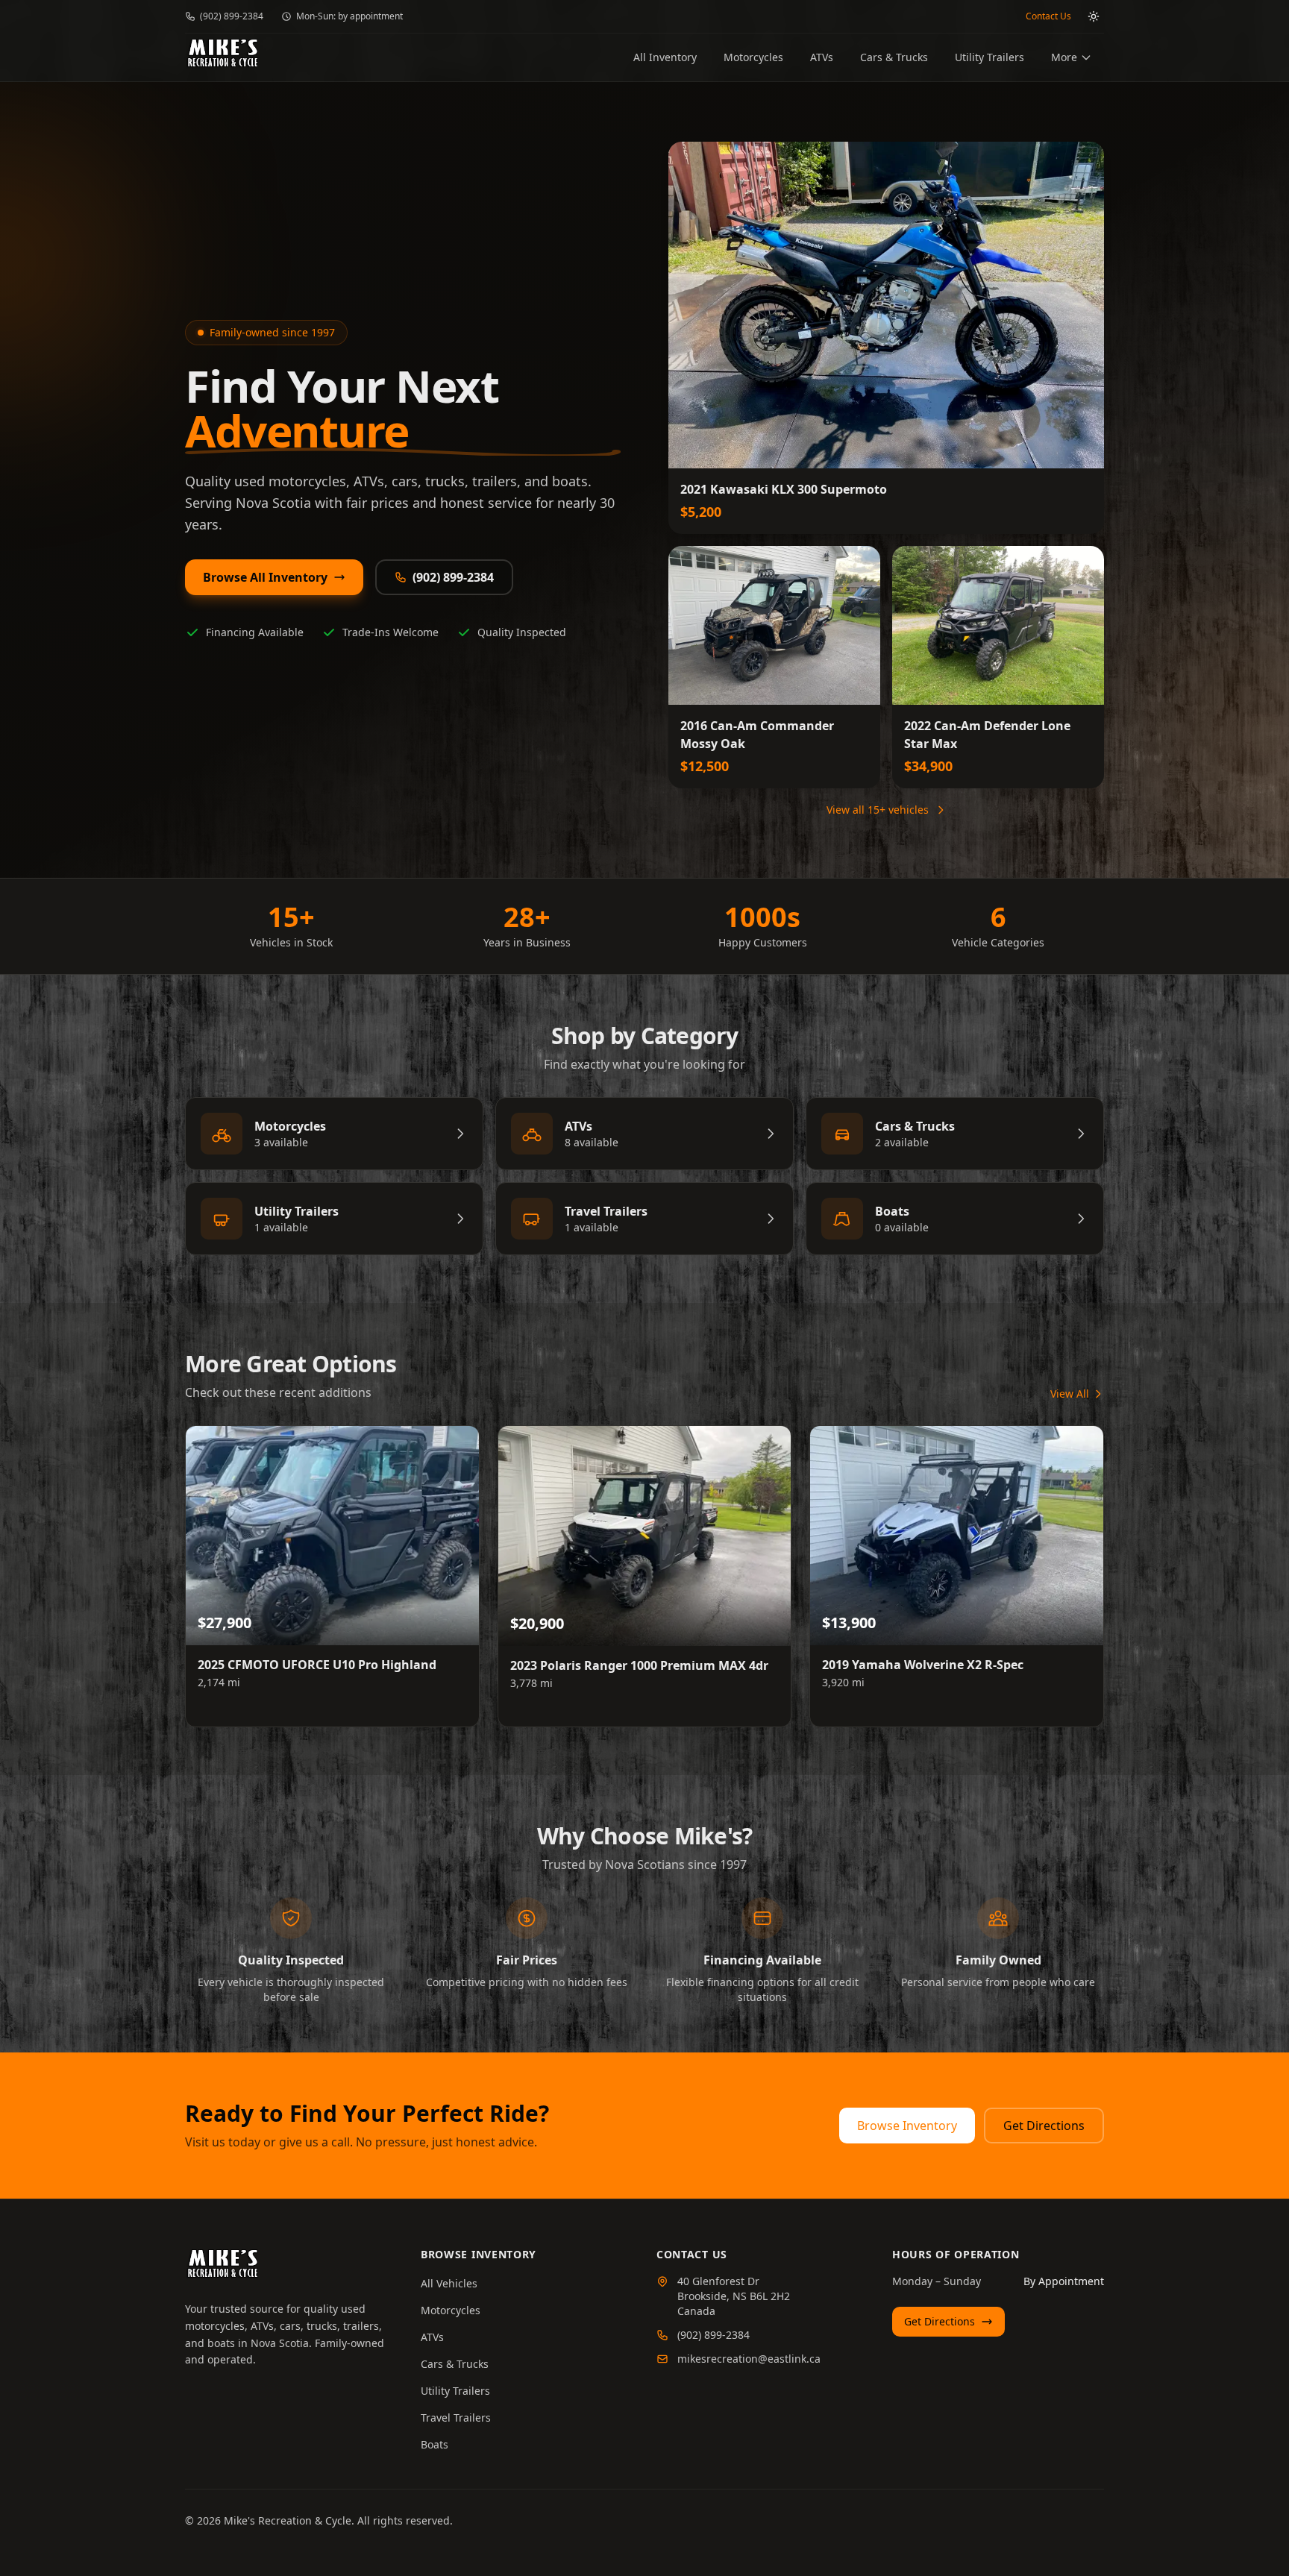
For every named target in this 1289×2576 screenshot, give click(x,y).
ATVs (822, 57)
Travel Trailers (456, 2418)
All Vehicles (449, 2283)
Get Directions (1044, 2126)
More (1064, 57)
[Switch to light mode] (1094, 16)
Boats (435, 2444)
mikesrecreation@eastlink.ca (749, 2359)
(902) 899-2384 (232, 16)
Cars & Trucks (894, 57)
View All (1070, 1394)
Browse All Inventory (265, 577)
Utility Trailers (990, 57)
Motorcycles (753, 57)
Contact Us (1048, 16)
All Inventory (665, 57)
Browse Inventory (907, 2126)
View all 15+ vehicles (878, 810)
